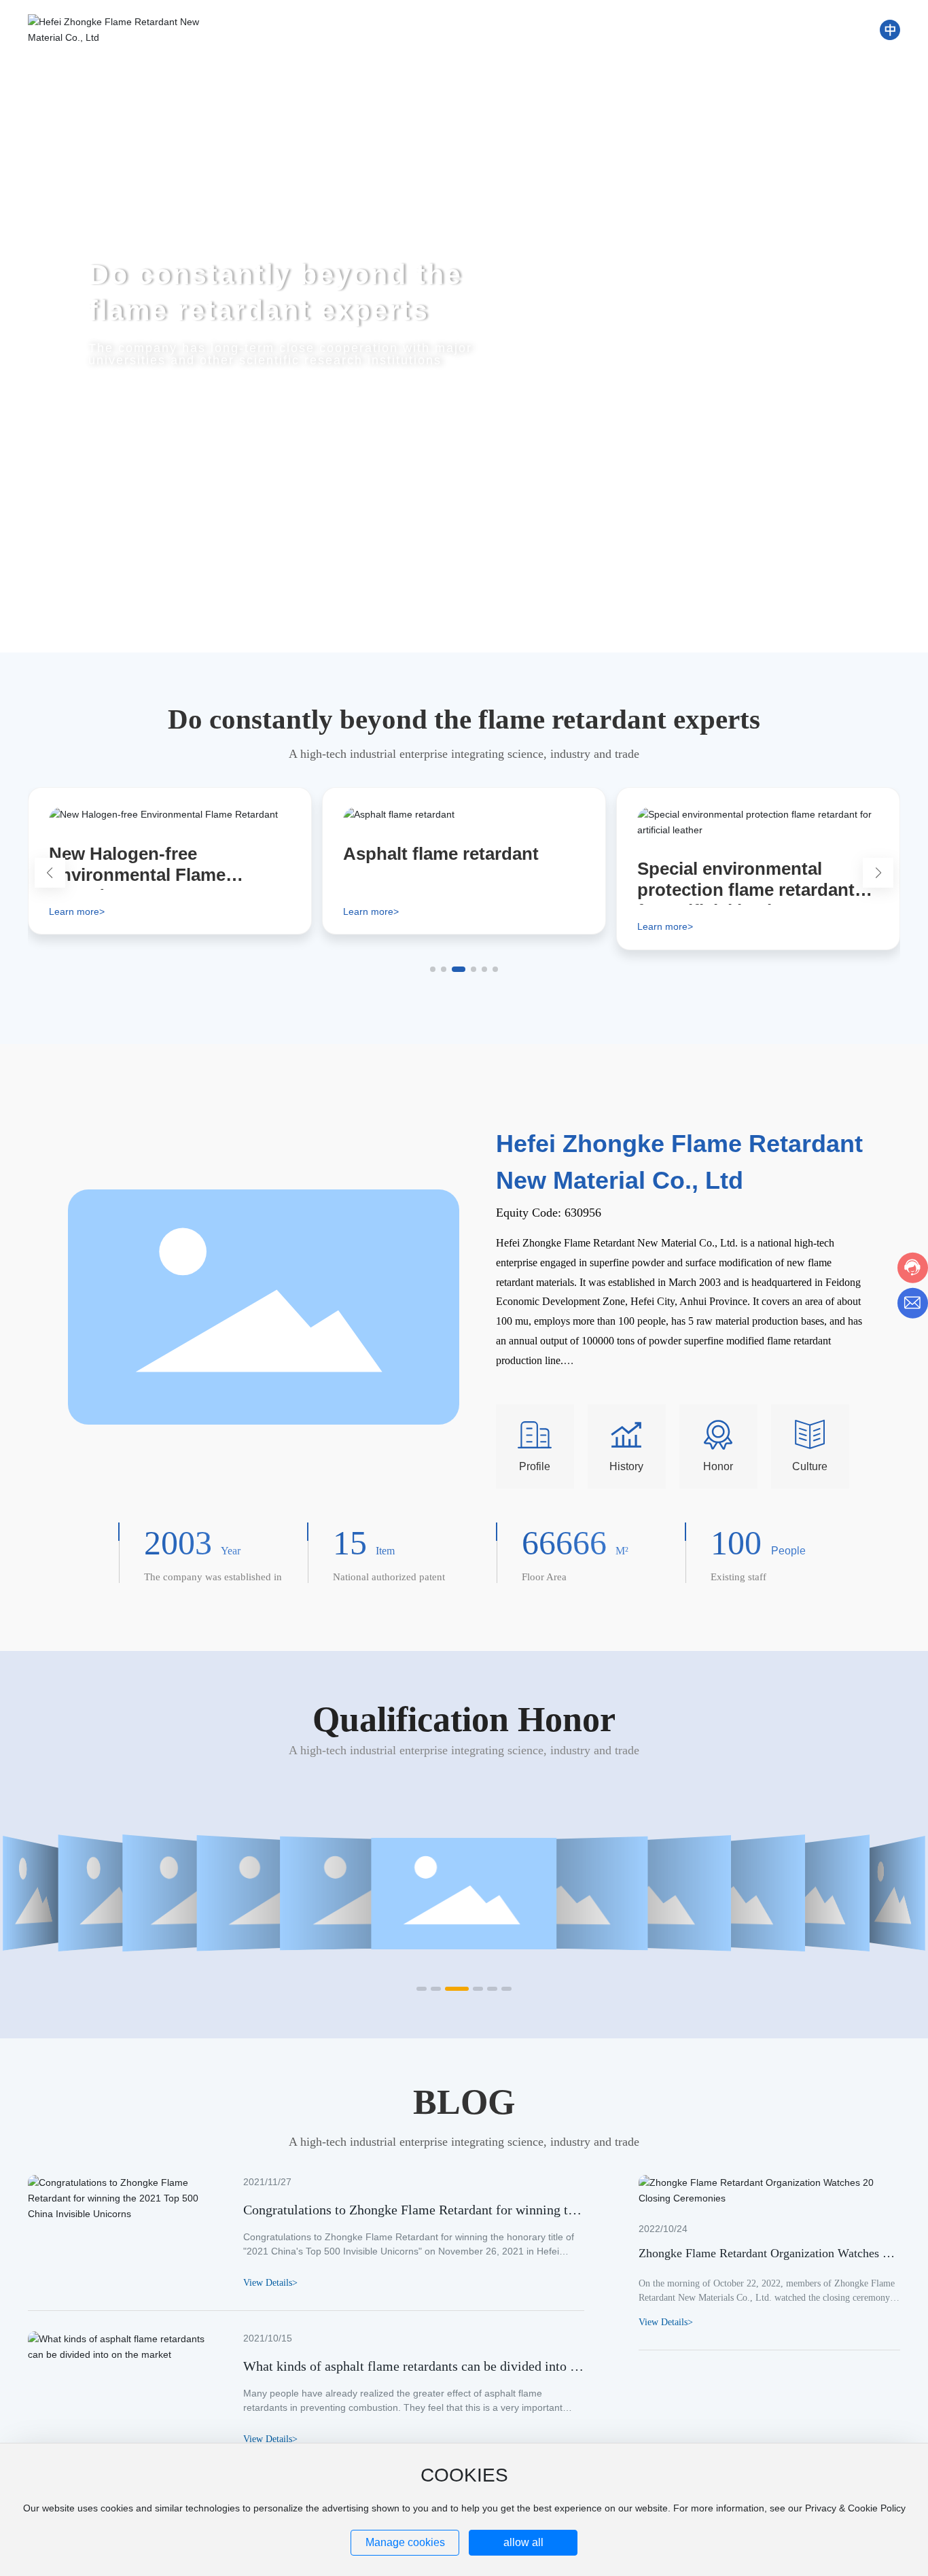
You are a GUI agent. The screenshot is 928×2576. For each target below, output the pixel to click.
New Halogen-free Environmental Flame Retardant (137, 875)
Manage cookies (405, 2542)
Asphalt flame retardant (441, 854)
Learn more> (77, 911)
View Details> (666, 2322)
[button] (73, 614)
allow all (523, 2542)
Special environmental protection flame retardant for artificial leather (746, 890)
